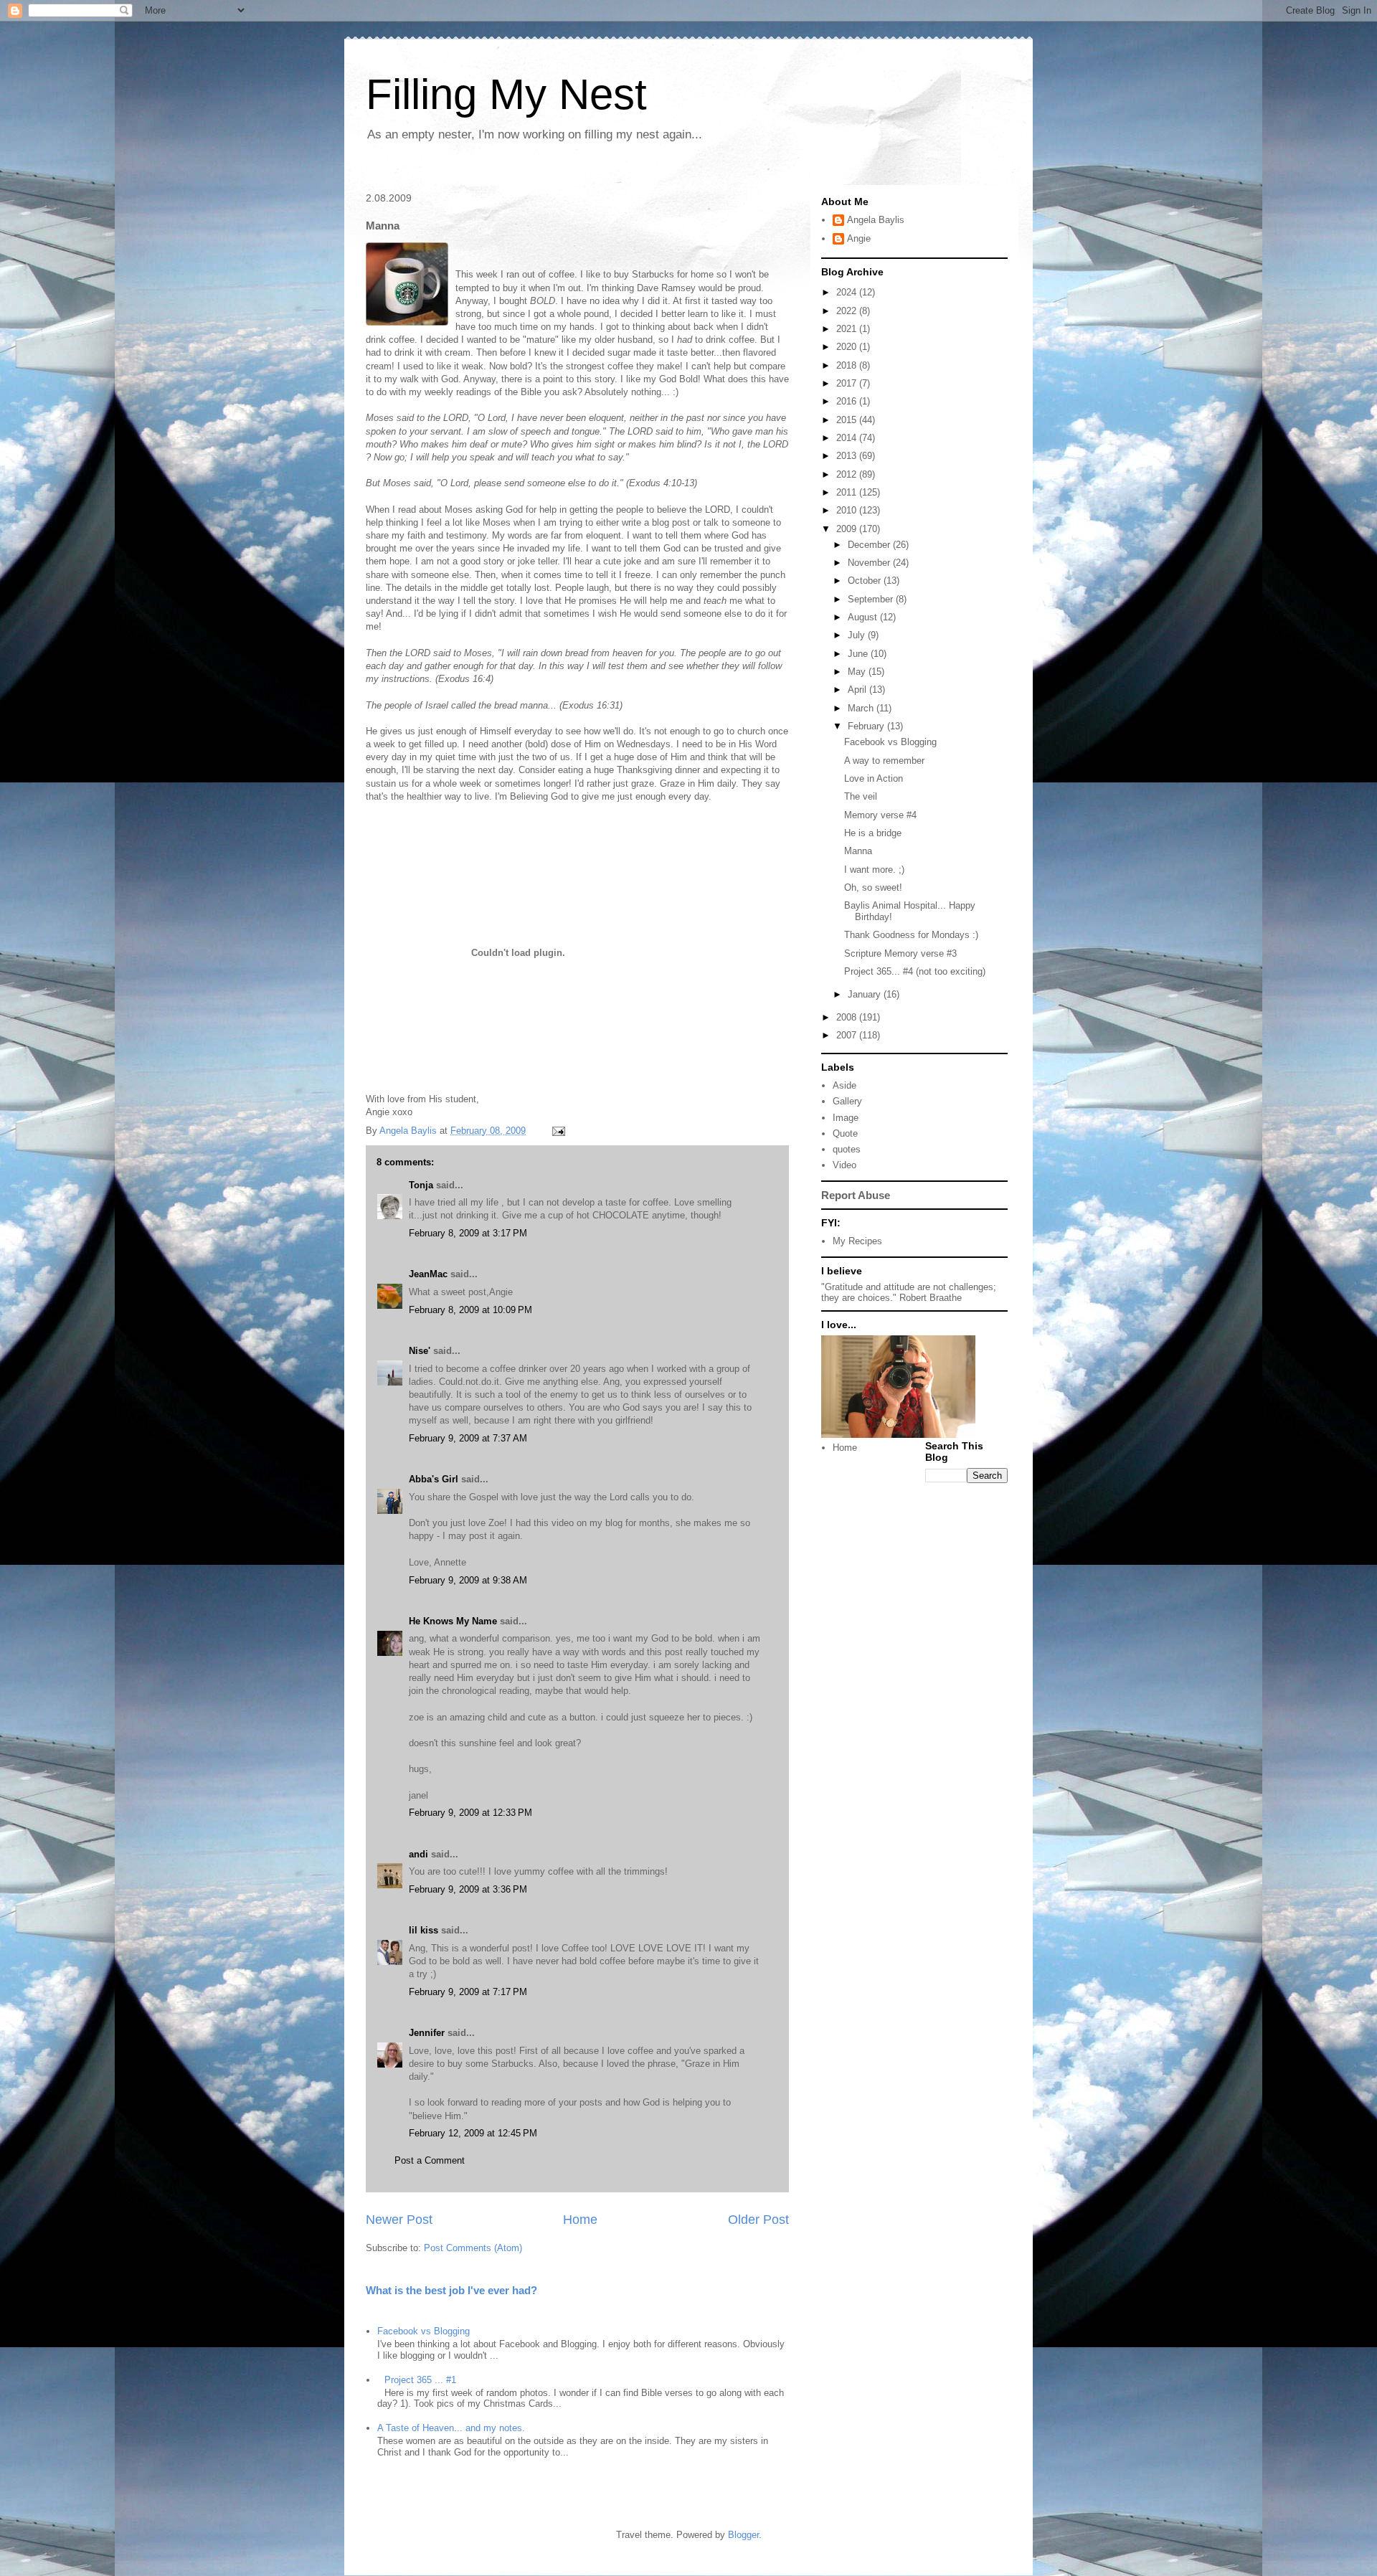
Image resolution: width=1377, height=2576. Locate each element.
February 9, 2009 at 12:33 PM (470, 1813)
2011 (848, 492)
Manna (858, 851)
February (867, 726)
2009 (848, 529)
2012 (848, 474)
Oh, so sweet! (873, 887)
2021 (848, 329)
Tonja (421, 1185)
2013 (848, 456)
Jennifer (427, 2033)
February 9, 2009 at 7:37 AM (468, 1438)
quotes (847, 1149)
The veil (861, 796)
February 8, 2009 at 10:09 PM (470, 1310)
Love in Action (874, 778)
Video (844, 1165)
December (870, 545)
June (859, 654)
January (866, 994)
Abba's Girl (434, 1479)
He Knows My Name (453, 1621)
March (862, 708)
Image (846, 1118)
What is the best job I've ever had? (451, 2290)
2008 (848, 1017)
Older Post (758, 2220)
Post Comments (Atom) (473, 2248)
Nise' (421, 1351)
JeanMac (428, 1274)
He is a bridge (873, 833)
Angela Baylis (876, 220)
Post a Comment (430, 2160)
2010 (848, 510)
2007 (848, 1035)
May (858, 672)
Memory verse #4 (880, 815)
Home (580, 2220)
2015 (848, 420)
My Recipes (857, 1241)
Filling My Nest (506, 94)
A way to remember (884, 761)
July (858, 635)
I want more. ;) (874, 870)
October (866, 581)
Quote (845, 1133)
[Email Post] (558, 1131)
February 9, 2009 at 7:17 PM (468, 1992)
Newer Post (399, 2220)
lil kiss (423, 1930)
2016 (848, 401)
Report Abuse (856, 1195)
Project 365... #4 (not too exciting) (915, 971)
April (858, 690)
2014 (848, 438)
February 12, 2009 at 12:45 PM (473, 2133)
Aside (844, 1085)
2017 (848, 383)
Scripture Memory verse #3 (900, 953)
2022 (848, 311)
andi (418, 1854)
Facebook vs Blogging (423, 2331)
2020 (848, 347)
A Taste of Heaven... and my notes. (451, 2428)
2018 (848, 365)
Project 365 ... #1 (420, 2380)
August (864, 617)
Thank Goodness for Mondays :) (911, 935)
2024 (848, 292)
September (872, 599)
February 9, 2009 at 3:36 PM (468, 1889)
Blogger (743, 2535)
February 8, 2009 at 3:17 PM (468, 1233)
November (870, 563)
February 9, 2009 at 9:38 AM (468, 1580)
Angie (859, 238)
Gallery (847, 1101)
